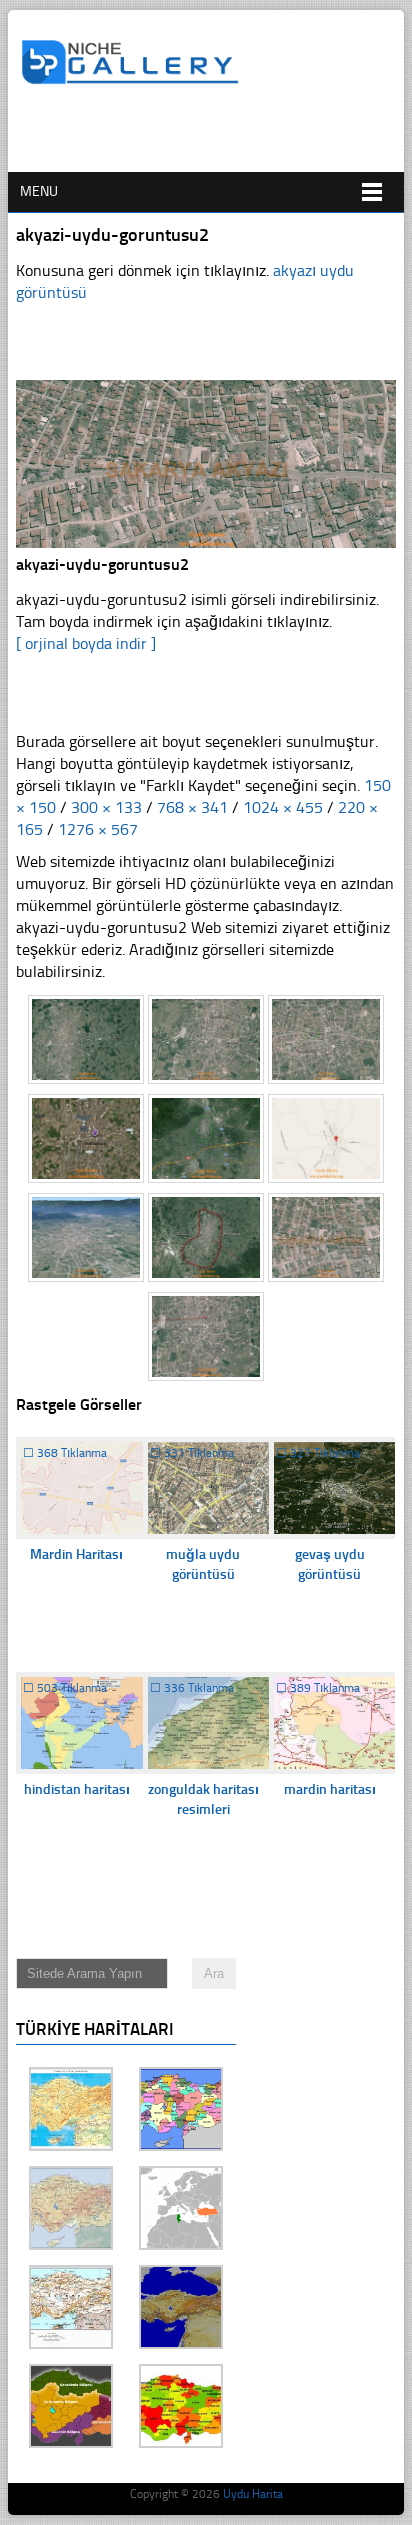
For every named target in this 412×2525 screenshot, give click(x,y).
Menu (39, 191)
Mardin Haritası (76, 1554)
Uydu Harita (253, 2494)
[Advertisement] (216, 137)
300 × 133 (106, 807)
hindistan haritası (77, 1789)
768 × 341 (192, 807)
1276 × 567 (98, 829)
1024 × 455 (283, 807)
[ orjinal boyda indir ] (86, 643)
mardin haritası (330, 1789)
